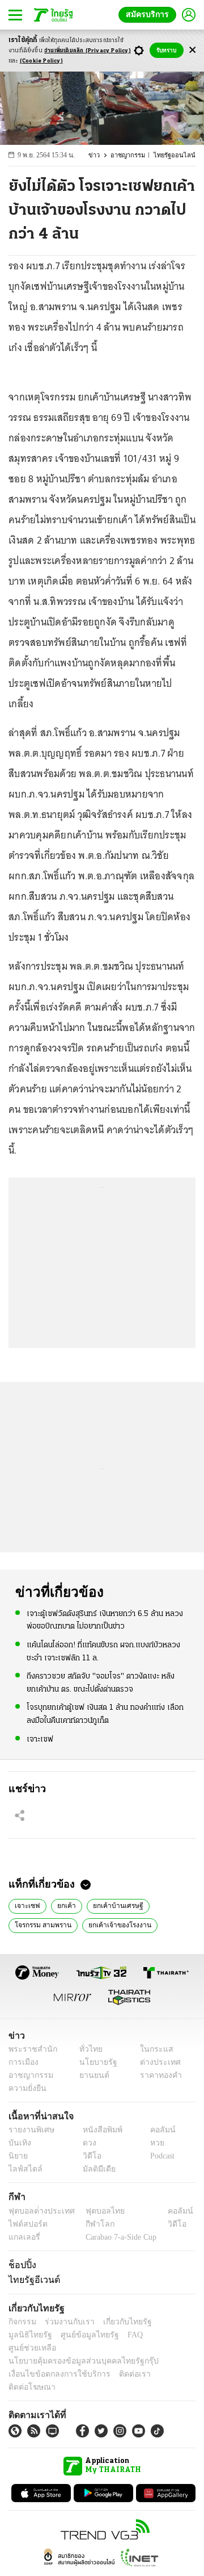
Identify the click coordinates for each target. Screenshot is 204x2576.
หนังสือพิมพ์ (98, 2130)
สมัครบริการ (150, 14)
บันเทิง (18, 2143)
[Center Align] (192, 50)
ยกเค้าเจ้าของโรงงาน (114, 1924)
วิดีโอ (88, 2157)
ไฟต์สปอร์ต (26, 2224)
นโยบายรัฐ (94, 2062)
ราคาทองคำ (157, 2075)
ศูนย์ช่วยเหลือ (112, 2335)
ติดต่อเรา (120, 2361)
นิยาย (17, 2157)
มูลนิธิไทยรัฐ (169, 2322)
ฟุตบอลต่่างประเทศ (38, 2211)
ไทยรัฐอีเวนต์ (31, 2279)
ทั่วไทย (88, 2049)
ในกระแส (152, 2049)
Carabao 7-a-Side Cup (118, 2237)
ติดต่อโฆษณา (164, 2361)
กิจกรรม (22, 2322)
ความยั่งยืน (26, 2088)
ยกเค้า (61, 1905)
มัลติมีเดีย (95, 2170)
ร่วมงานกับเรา (65, 2322)
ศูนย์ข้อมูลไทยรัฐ (34, 2335)
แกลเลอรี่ (23, 2237)
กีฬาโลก (91, 2224)
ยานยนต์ (91, 2075)
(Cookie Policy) (41, 61)
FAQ (75, 2335)
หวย (152, 2143)
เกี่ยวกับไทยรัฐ (119, 2322)
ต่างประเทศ (156, 2062)
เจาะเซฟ (40, 1738)
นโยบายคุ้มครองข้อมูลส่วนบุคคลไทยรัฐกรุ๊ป (75, 2348)
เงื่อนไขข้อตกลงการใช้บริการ (53, 2361)
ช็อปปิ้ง (21, 2265)
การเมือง (22, 2062)
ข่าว (100, 155)
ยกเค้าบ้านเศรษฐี (110, 1905)
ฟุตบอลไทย (96, 2211)
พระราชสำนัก (29, 2049)
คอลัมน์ (157, 2130)
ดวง (87, 2143)
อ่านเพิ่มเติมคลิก (88, 51)
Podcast (160, 2157)
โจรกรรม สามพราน (42, 1924)
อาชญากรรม (133, 155)
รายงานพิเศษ (29, 2130)
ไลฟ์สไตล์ (23, 2170)
